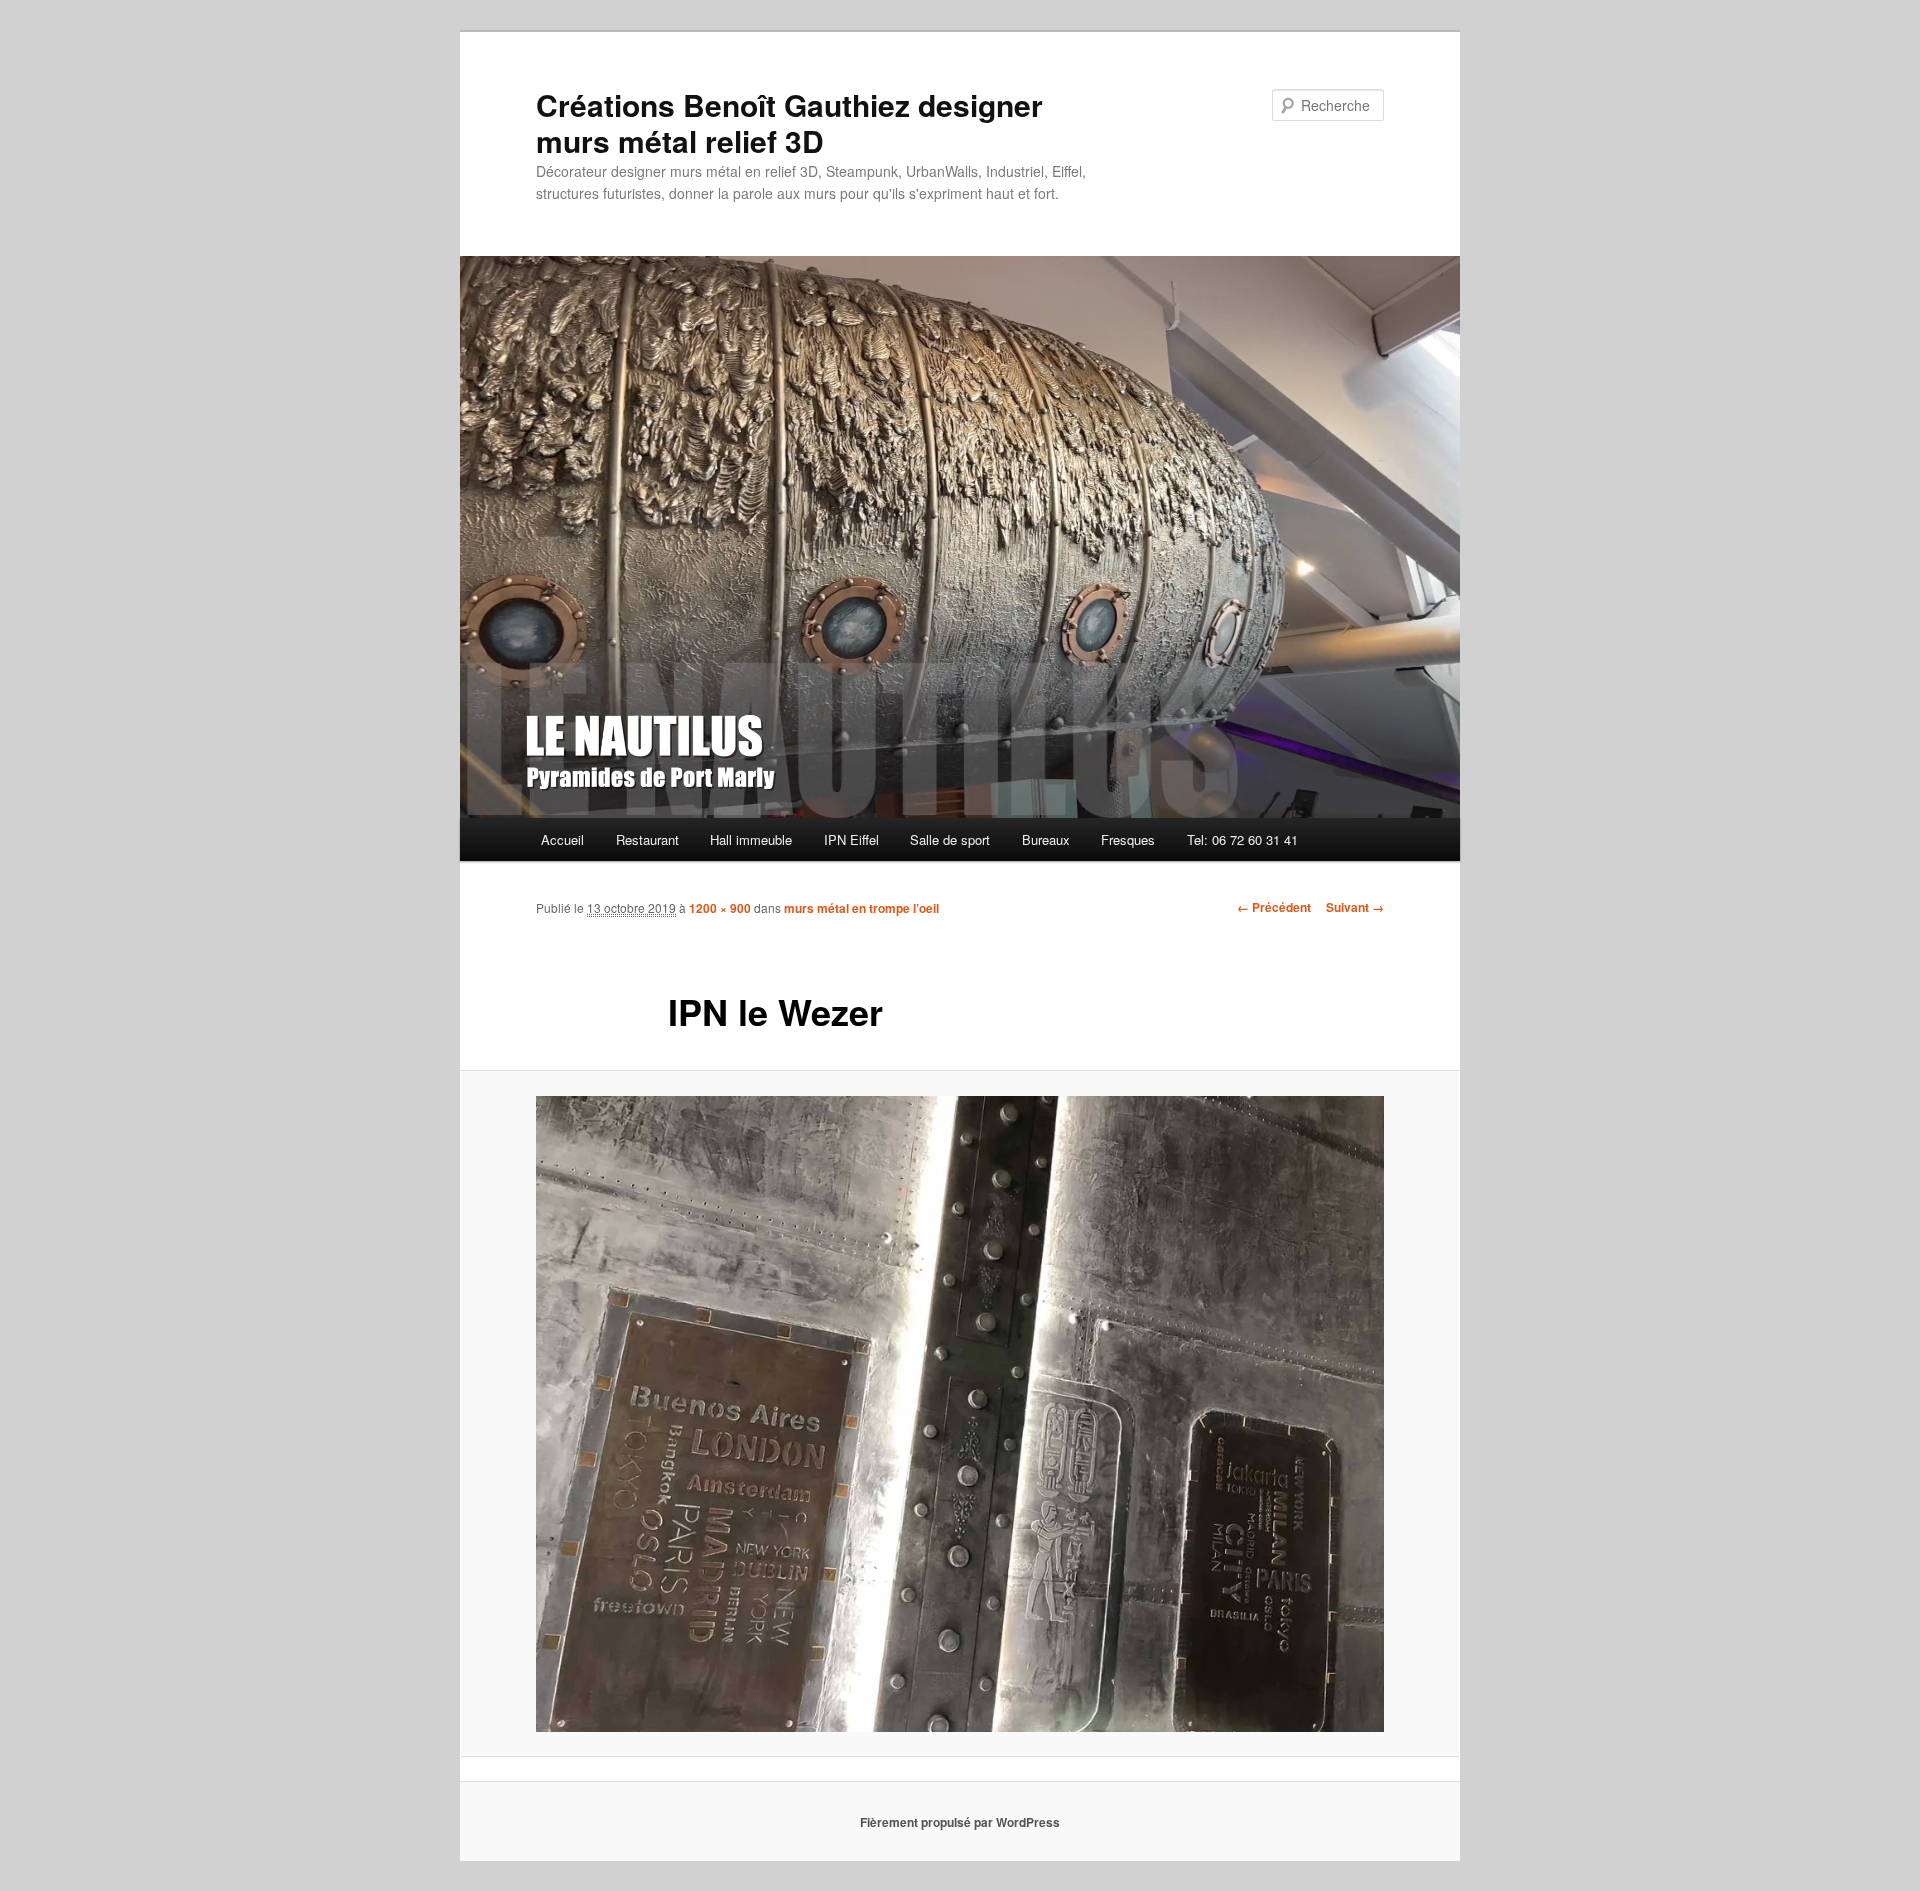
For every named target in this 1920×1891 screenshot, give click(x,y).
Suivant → (1355, 907)
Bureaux (1046, 839)
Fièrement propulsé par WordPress (960, 1822)
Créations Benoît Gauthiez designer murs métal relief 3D (789, 122)
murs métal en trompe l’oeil (861, 908)
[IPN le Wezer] (960, 1414)
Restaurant (647, 839)
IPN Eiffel (851, 839)
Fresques (1128, 839)
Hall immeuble (751, 839)
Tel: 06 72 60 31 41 (1242, 839)
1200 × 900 (720, 908)
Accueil (562, 839)
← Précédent (1274, 907)
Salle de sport (950, 839)
